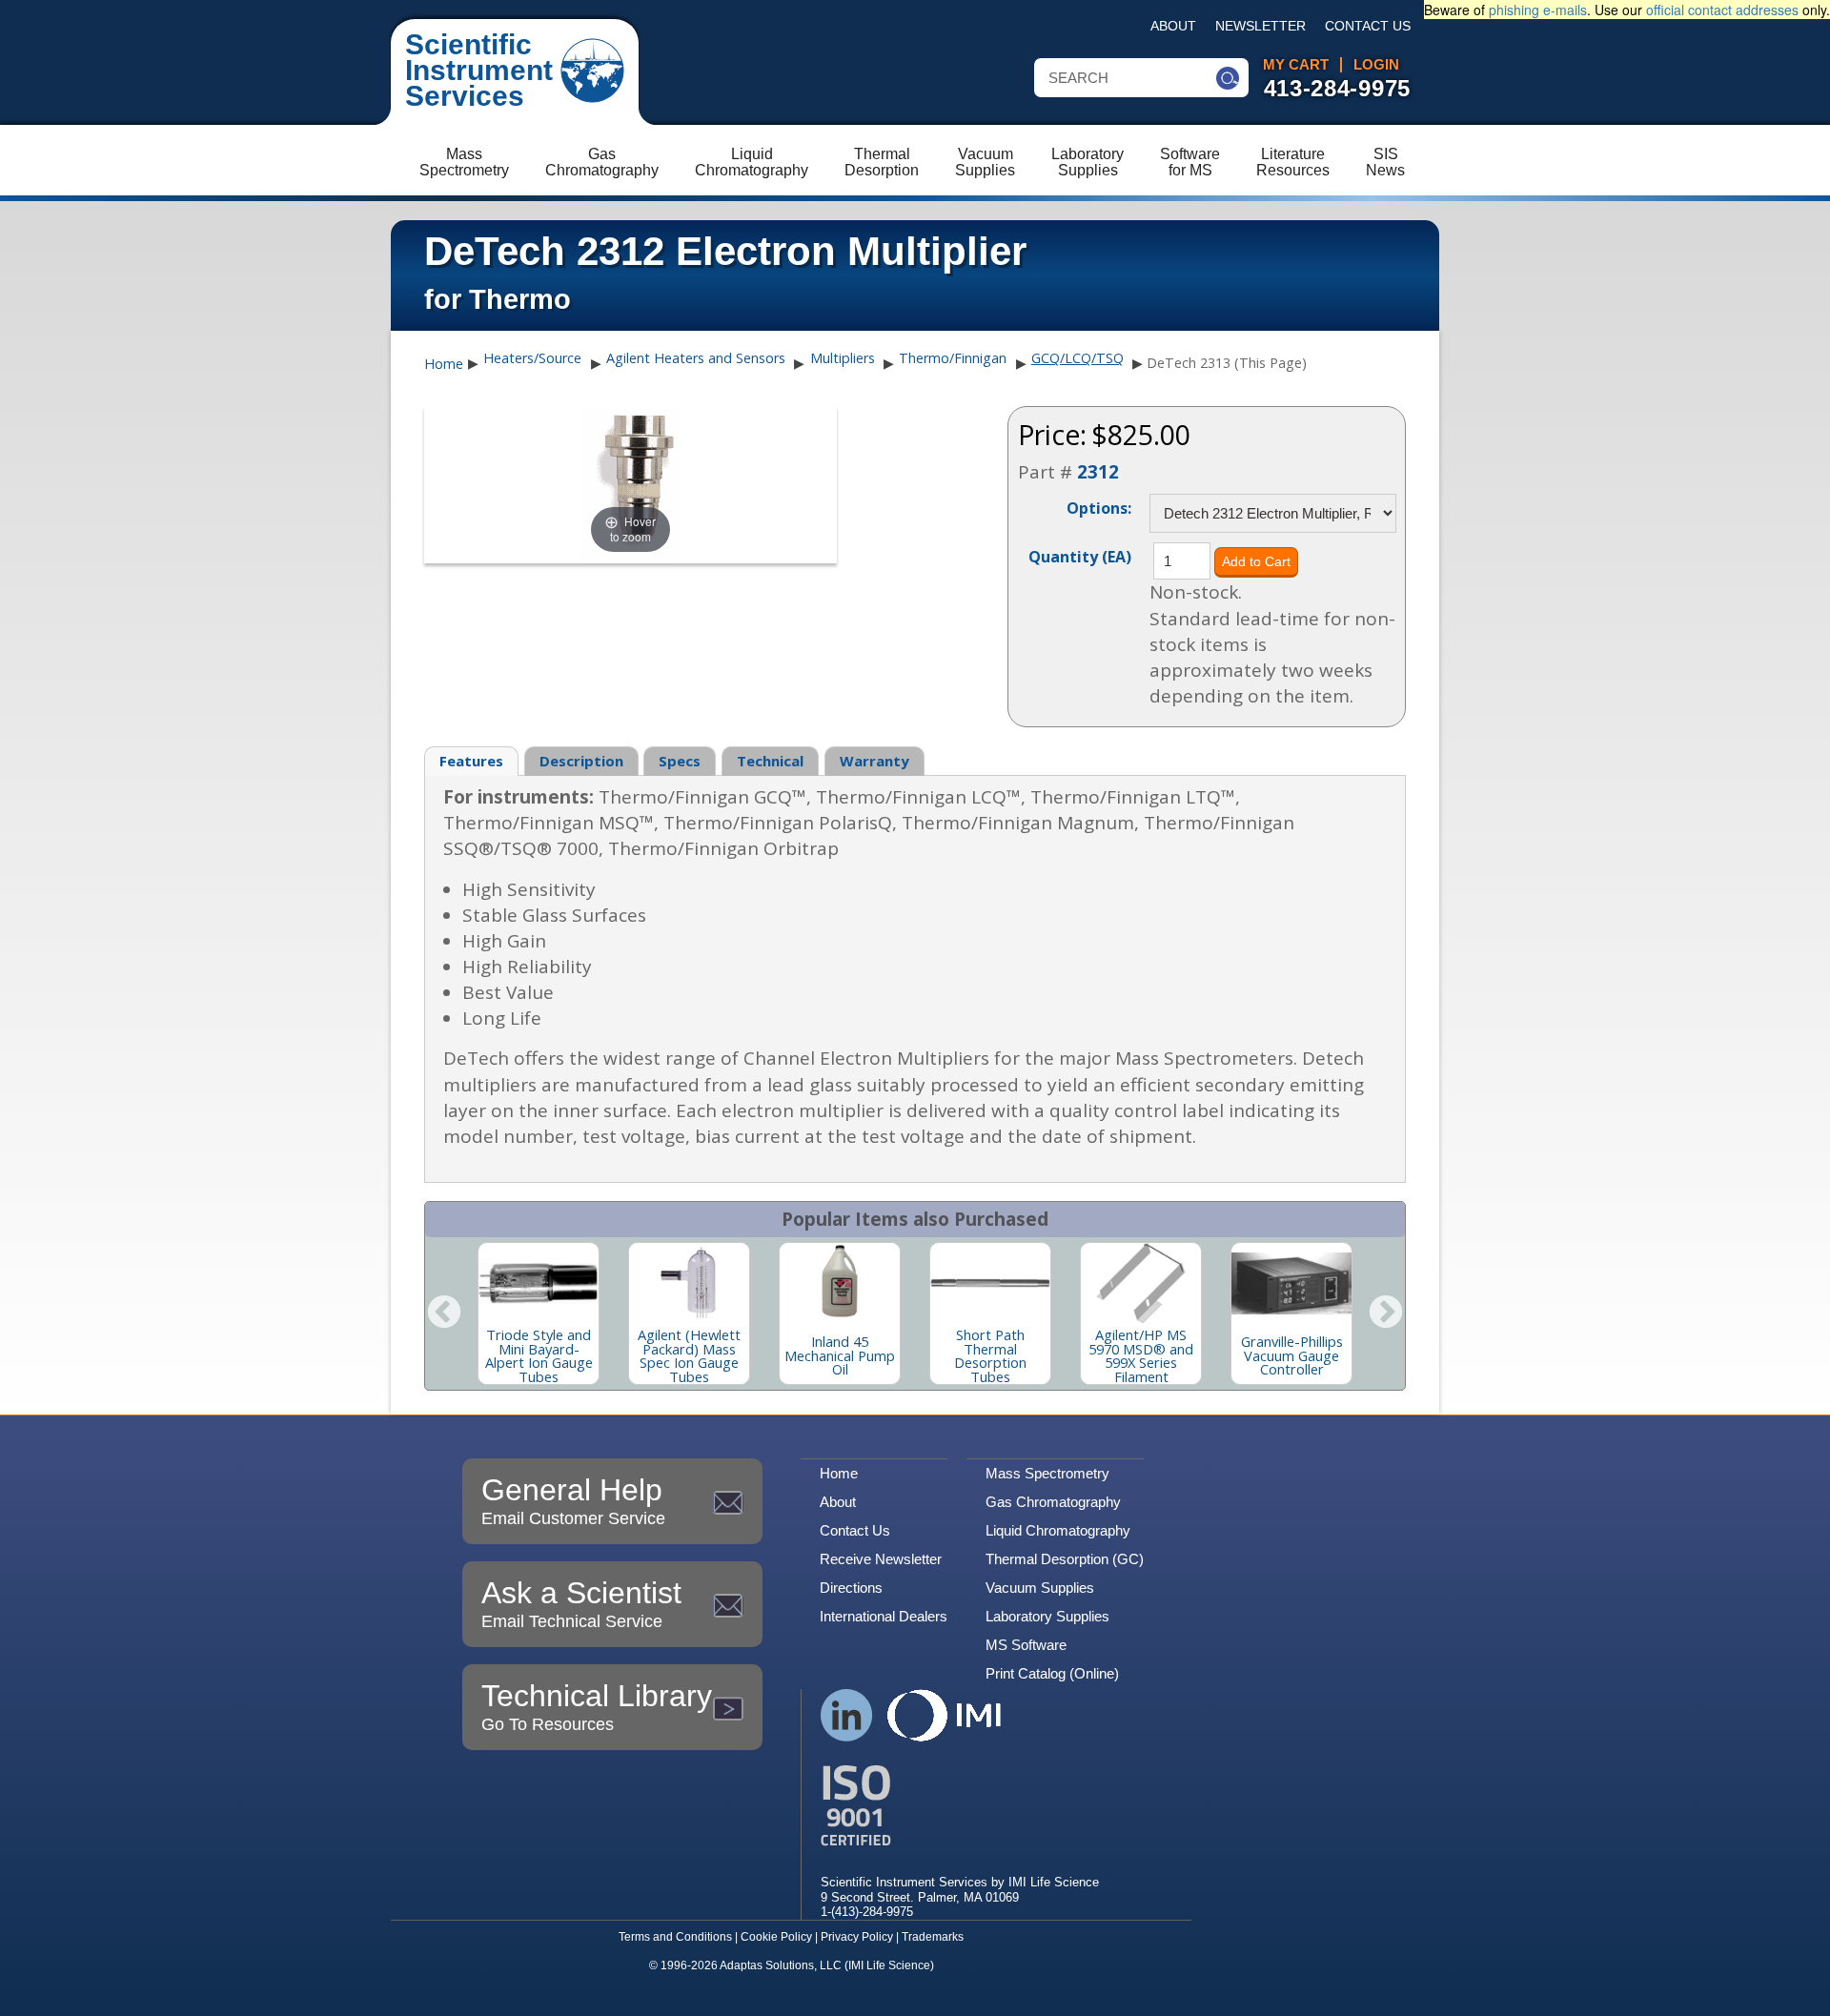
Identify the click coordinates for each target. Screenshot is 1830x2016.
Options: (1099, 507)
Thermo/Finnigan (953, 358)
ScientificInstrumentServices (479, 70)
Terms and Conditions (675, 1937)
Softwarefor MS (1190, 162)
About (1173, 26)
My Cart (1296, 65)
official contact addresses (1722, 10)
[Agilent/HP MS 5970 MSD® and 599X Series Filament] (1141, 1283)
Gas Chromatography (1053, 1502)
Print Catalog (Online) (1052, 1673)
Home (444, 364)
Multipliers (843, 358)
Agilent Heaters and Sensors (696, 358)
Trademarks (933, 1937)
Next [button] (1386, 1313)
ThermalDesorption (882, 162)
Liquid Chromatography (1058, 1530)
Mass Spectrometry (1047, 1473)
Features (471, 761)
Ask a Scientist (581, 1603)
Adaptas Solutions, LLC (781, 1965)
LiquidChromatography (752, 162)
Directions (851, 1588)
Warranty (874, 761)
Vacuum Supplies (1040, 1588)
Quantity (1080, 556)
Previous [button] (444, 1313)
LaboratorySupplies (1088, 162)
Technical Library (597, 1706)
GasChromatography (602, 162)
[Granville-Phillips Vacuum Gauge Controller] (1291, 1283)
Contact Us (1368, 26)
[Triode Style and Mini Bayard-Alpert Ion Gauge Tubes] (539, 1283)
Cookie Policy (776, 1937)
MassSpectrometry (464, 162)
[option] (539, 1313)
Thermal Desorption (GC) (1065, 1559)
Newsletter (1261, 26)
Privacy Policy (857, 1937)
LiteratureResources (1293, 162)
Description (581, 761)
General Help (573, 1500)
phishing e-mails (1538, 10)
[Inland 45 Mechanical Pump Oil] (840, 1283)
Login (1376, 65)
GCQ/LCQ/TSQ (1078, 358)
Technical (770, 761)
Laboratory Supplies (1047, 1616)
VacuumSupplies (985, 162)
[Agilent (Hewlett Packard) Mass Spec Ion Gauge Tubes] (689, 1283)
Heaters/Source (532, 358)
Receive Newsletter (881, 1559)
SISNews (1385, 162)
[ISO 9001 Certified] (960, 1806)
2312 (1098, 472)
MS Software (1026, 1645)
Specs (680, 761)
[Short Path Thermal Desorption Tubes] (990, 1283)
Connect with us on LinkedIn (847, 1715)
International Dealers (884, 1616)
